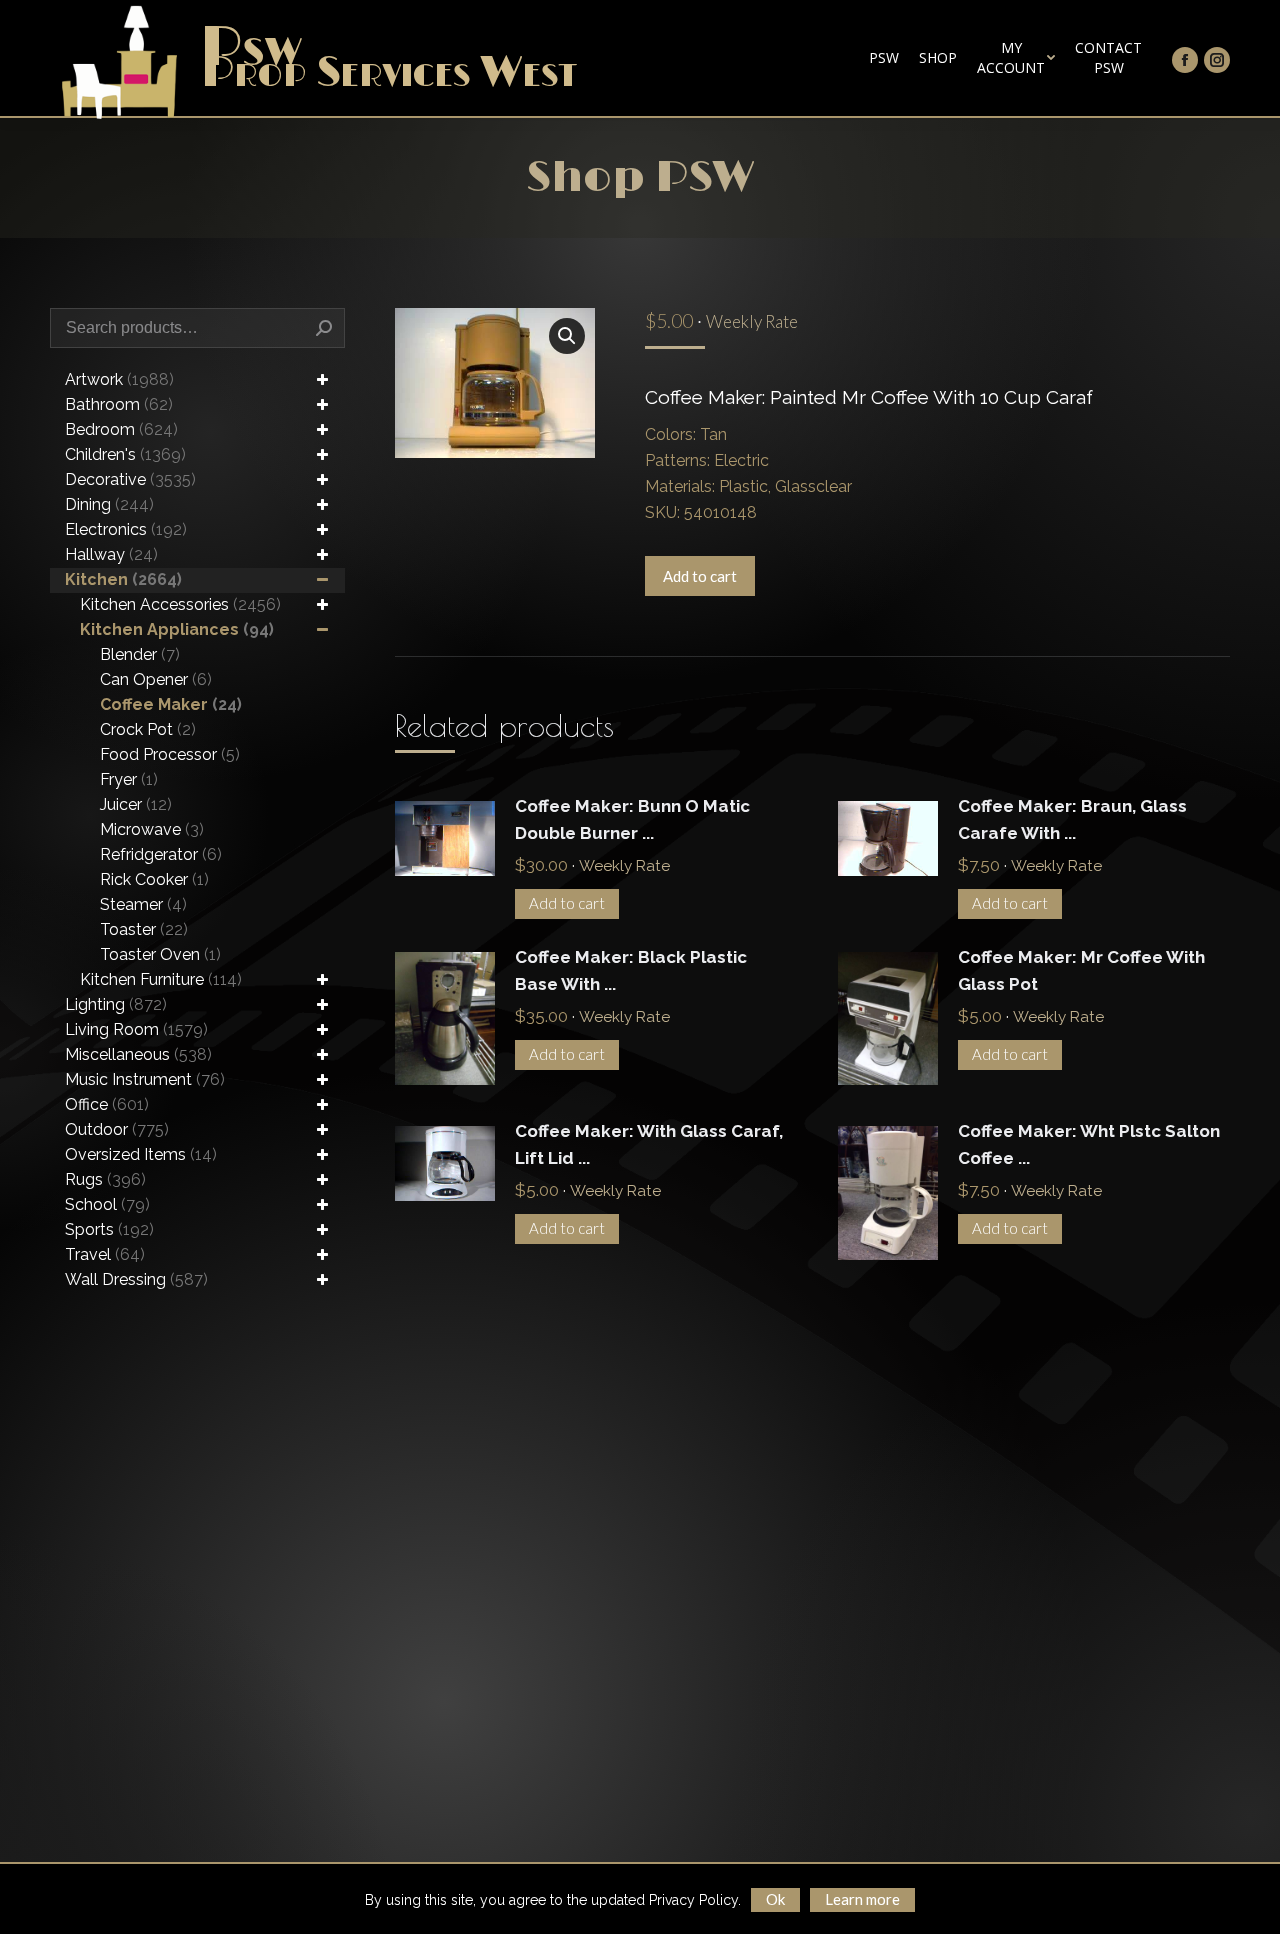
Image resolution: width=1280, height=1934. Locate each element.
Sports (109, 1229)
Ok (775, 1899)
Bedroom (121, 429)
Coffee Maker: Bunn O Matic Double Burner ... (632, 819)
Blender (140, 654)
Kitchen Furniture (161, 979)
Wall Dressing (136, 1279)
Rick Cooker (154, 879)
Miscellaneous (138, 1054)
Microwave (152, 829)
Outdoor (117, 1129)
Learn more (862, 1899)
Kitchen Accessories (180, 604)
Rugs (105, 1179)
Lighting (116, 1004)
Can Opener (156, 679)
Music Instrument (145, 1079)
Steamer (143, 904)
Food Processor (170, 754)
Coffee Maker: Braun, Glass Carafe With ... (1072, 819)
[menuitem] (884, 58)
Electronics (126, 529)
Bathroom (119, 404)
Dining (109, 504)
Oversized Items (141, 1154)
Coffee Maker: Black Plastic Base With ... (631, 970)
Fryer (129, 779)
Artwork (119, 379)
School (107, 1204)
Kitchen (123, 579)
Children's (125, 454)
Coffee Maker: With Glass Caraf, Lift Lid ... (649, 1144)
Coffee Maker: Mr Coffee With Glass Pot (1081, 970)
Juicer (136, 804)
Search (324, 328)
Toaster (144, 929)
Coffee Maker (171, 704)
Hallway (111, 554)
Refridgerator (161, 854)
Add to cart (700, 576)
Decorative (130, 479)
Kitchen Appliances (177, 629)
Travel (105, 1254)
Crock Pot (148, 729)
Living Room (136, 1029)
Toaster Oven (160, 954)
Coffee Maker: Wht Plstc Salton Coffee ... (1089, 1144)
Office (107, 1104)
